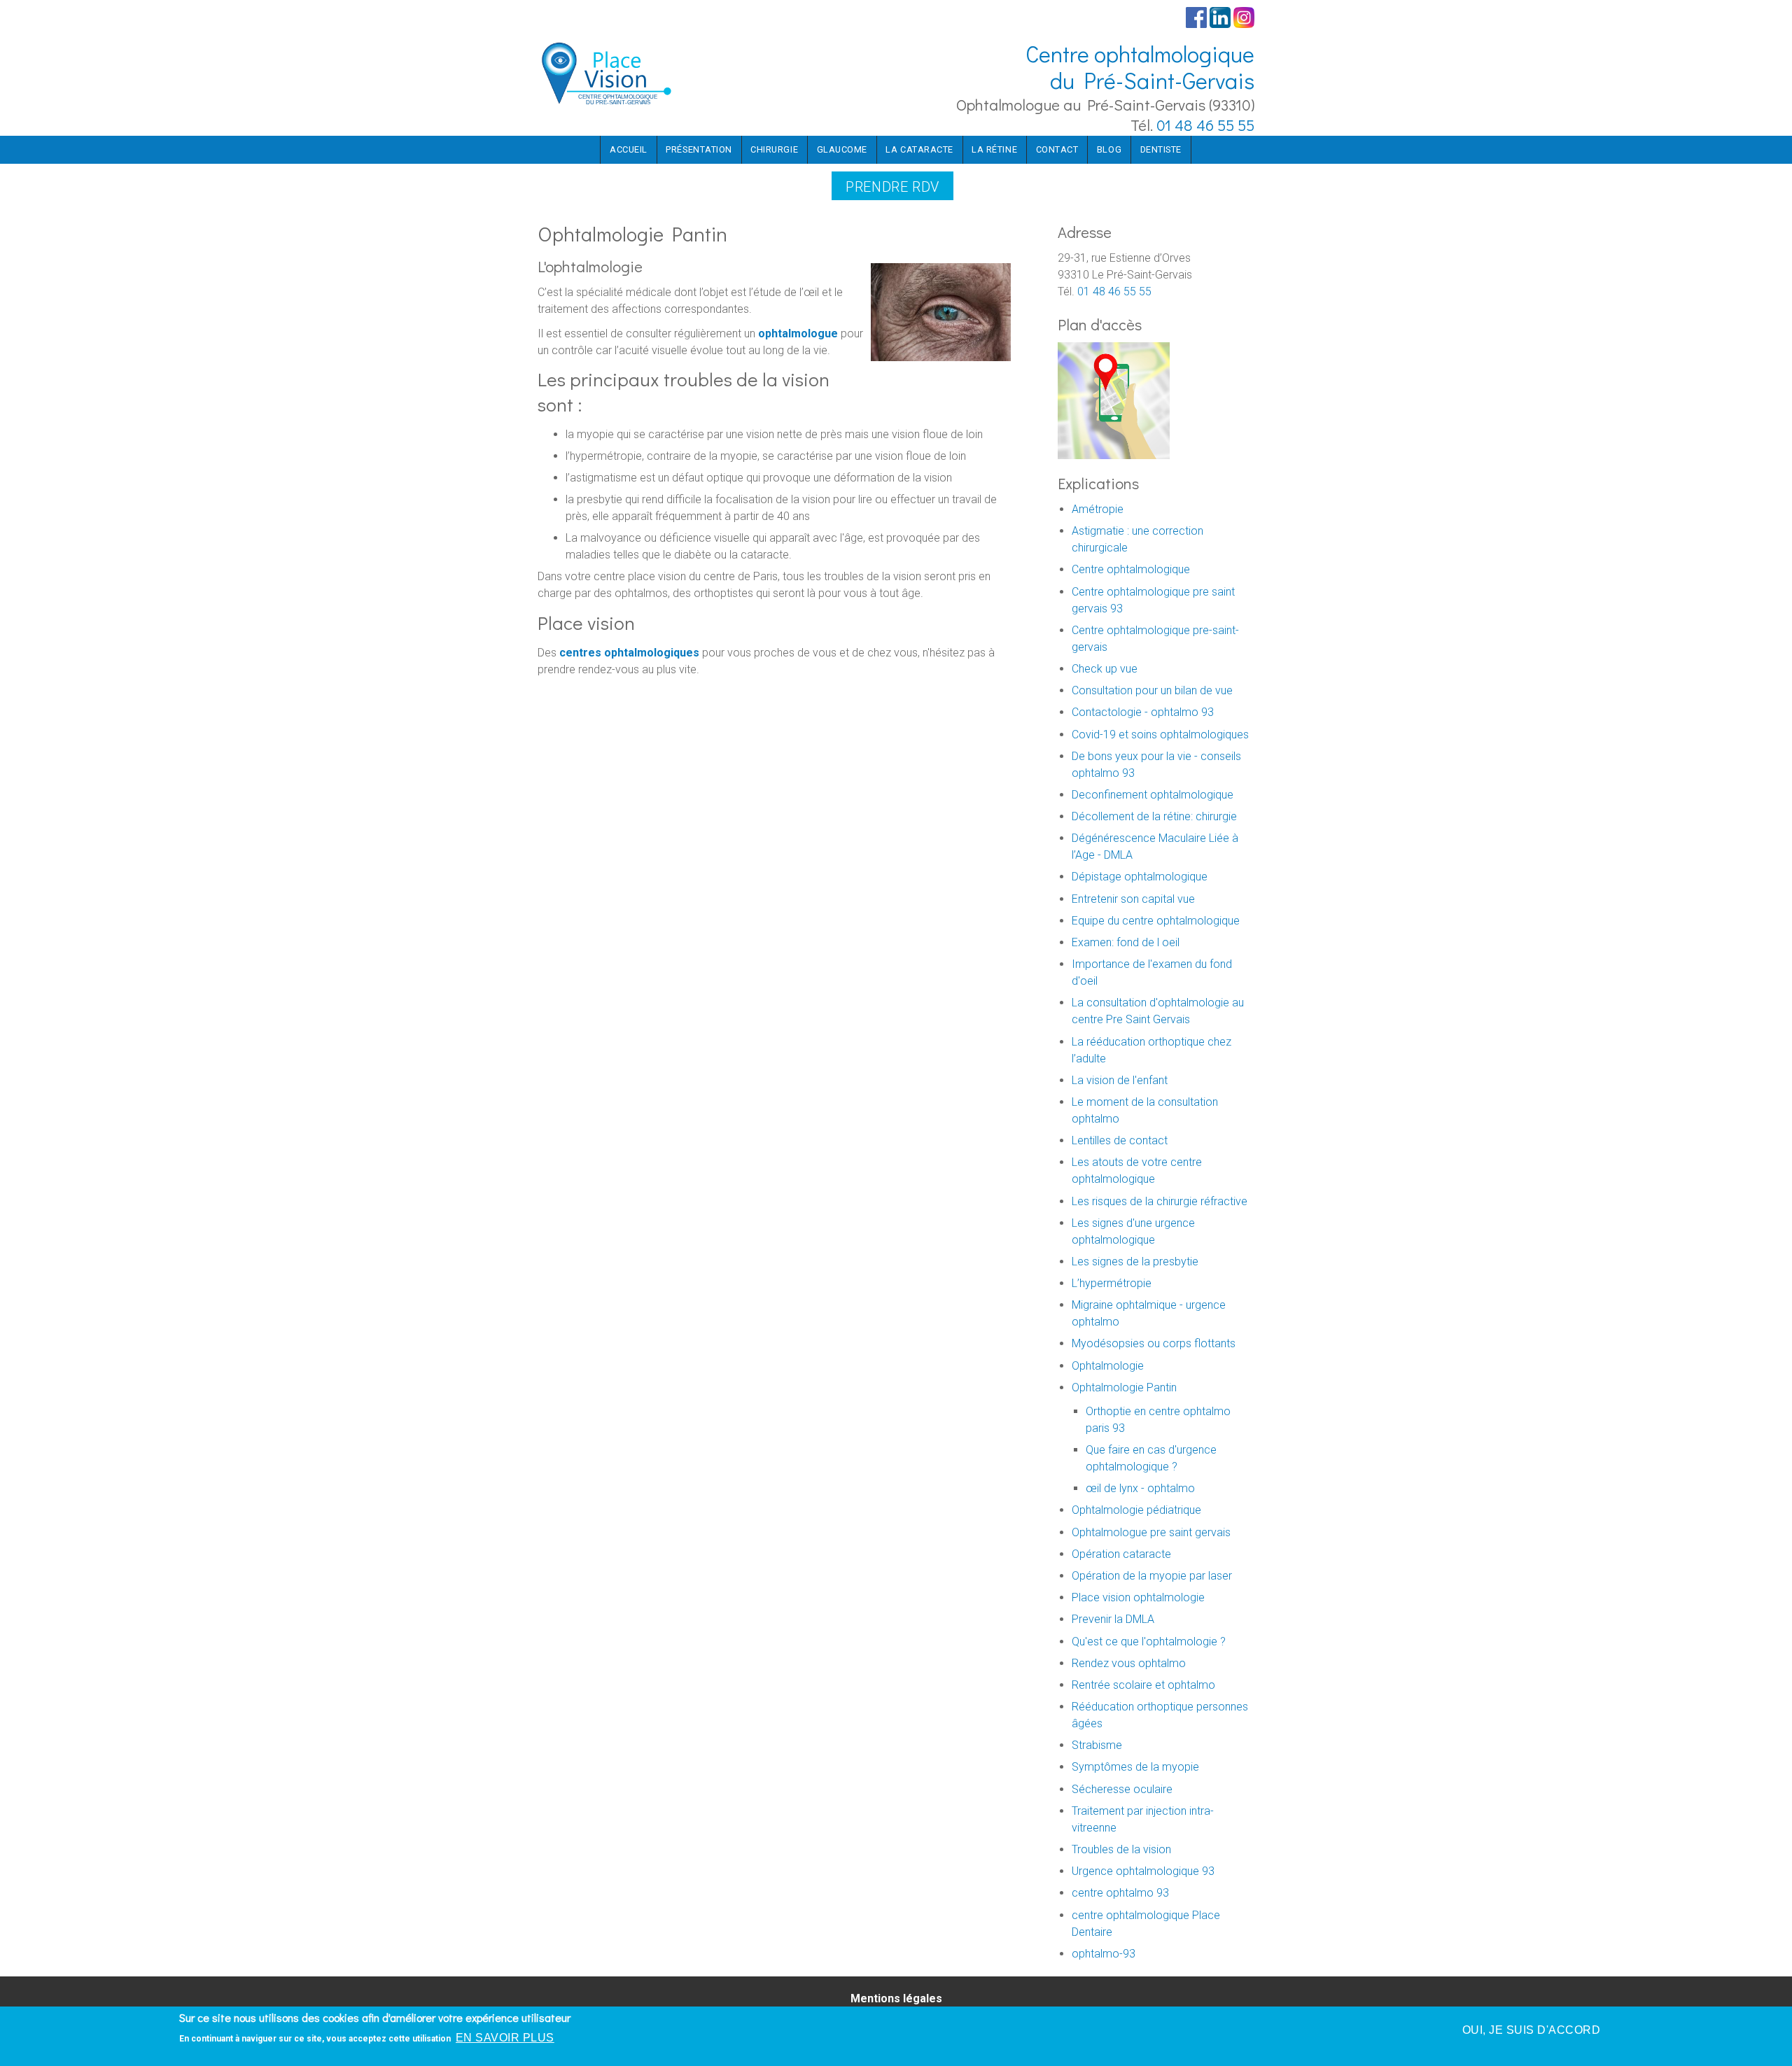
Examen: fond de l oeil (1126, 942)
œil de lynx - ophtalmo (1140, 1488)
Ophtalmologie (1108, 1366)
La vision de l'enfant (1120, 1080)
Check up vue (1105, 669)
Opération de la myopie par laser (1152, 1576)
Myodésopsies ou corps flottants (1154, 1343)
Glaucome (842, 149)
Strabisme (1097, 1745)
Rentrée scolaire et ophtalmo (1143, 1685)
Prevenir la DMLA (1113, 1619)
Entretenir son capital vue (1133, 899)
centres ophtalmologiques (629, 653)
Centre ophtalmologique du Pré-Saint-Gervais (1140, 67)
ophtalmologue (798, 333)
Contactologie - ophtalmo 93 (1143, 712)
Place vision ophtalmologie (1138, 1597)
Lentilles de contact (1120, 1140)
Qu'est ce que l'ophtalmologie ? (1149, 1642)
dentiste (1161, 149)
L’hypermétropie (1112, 1283)
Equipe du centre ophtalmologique (1156, 921)
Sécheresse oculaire (1122, 1789)
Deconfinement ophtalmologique (1153, 795)
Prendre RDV (892, 187)
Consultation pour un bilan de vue (1152, 690)
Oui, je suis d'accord (1531, 2030)
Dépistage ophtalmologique (1140, 877)
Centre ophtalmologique (1131, 569)
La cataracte (919, 149)
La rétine (994, 149)
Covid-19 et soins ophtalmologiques (1160, 735)
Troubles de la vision (1121, 1849)
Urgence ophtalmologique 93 (1143, 1871)
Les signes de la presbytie (1135, 1262)
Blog (1109, 149)
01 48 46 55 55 (1205, 125)
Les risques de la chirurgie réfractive (1160, 1201)
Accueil (629, 149)
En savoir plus (505, 2038)
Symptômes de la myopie (1135, 1767)
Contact (1057, 149)
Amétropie (1098, 509)
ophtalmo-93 (1104, 1954)
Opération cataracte (1121, 1554)
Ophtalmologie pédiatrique (1136, 1510)
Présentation (699, 149)
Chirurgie (774, 149)
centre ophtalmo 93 (1120, 1893)
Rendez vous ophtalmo (1129, 1663)
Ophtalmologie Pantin (1124, 1387)
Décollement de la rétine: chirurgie (1154, 816)
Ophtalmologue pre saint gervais (1151, 1532)
